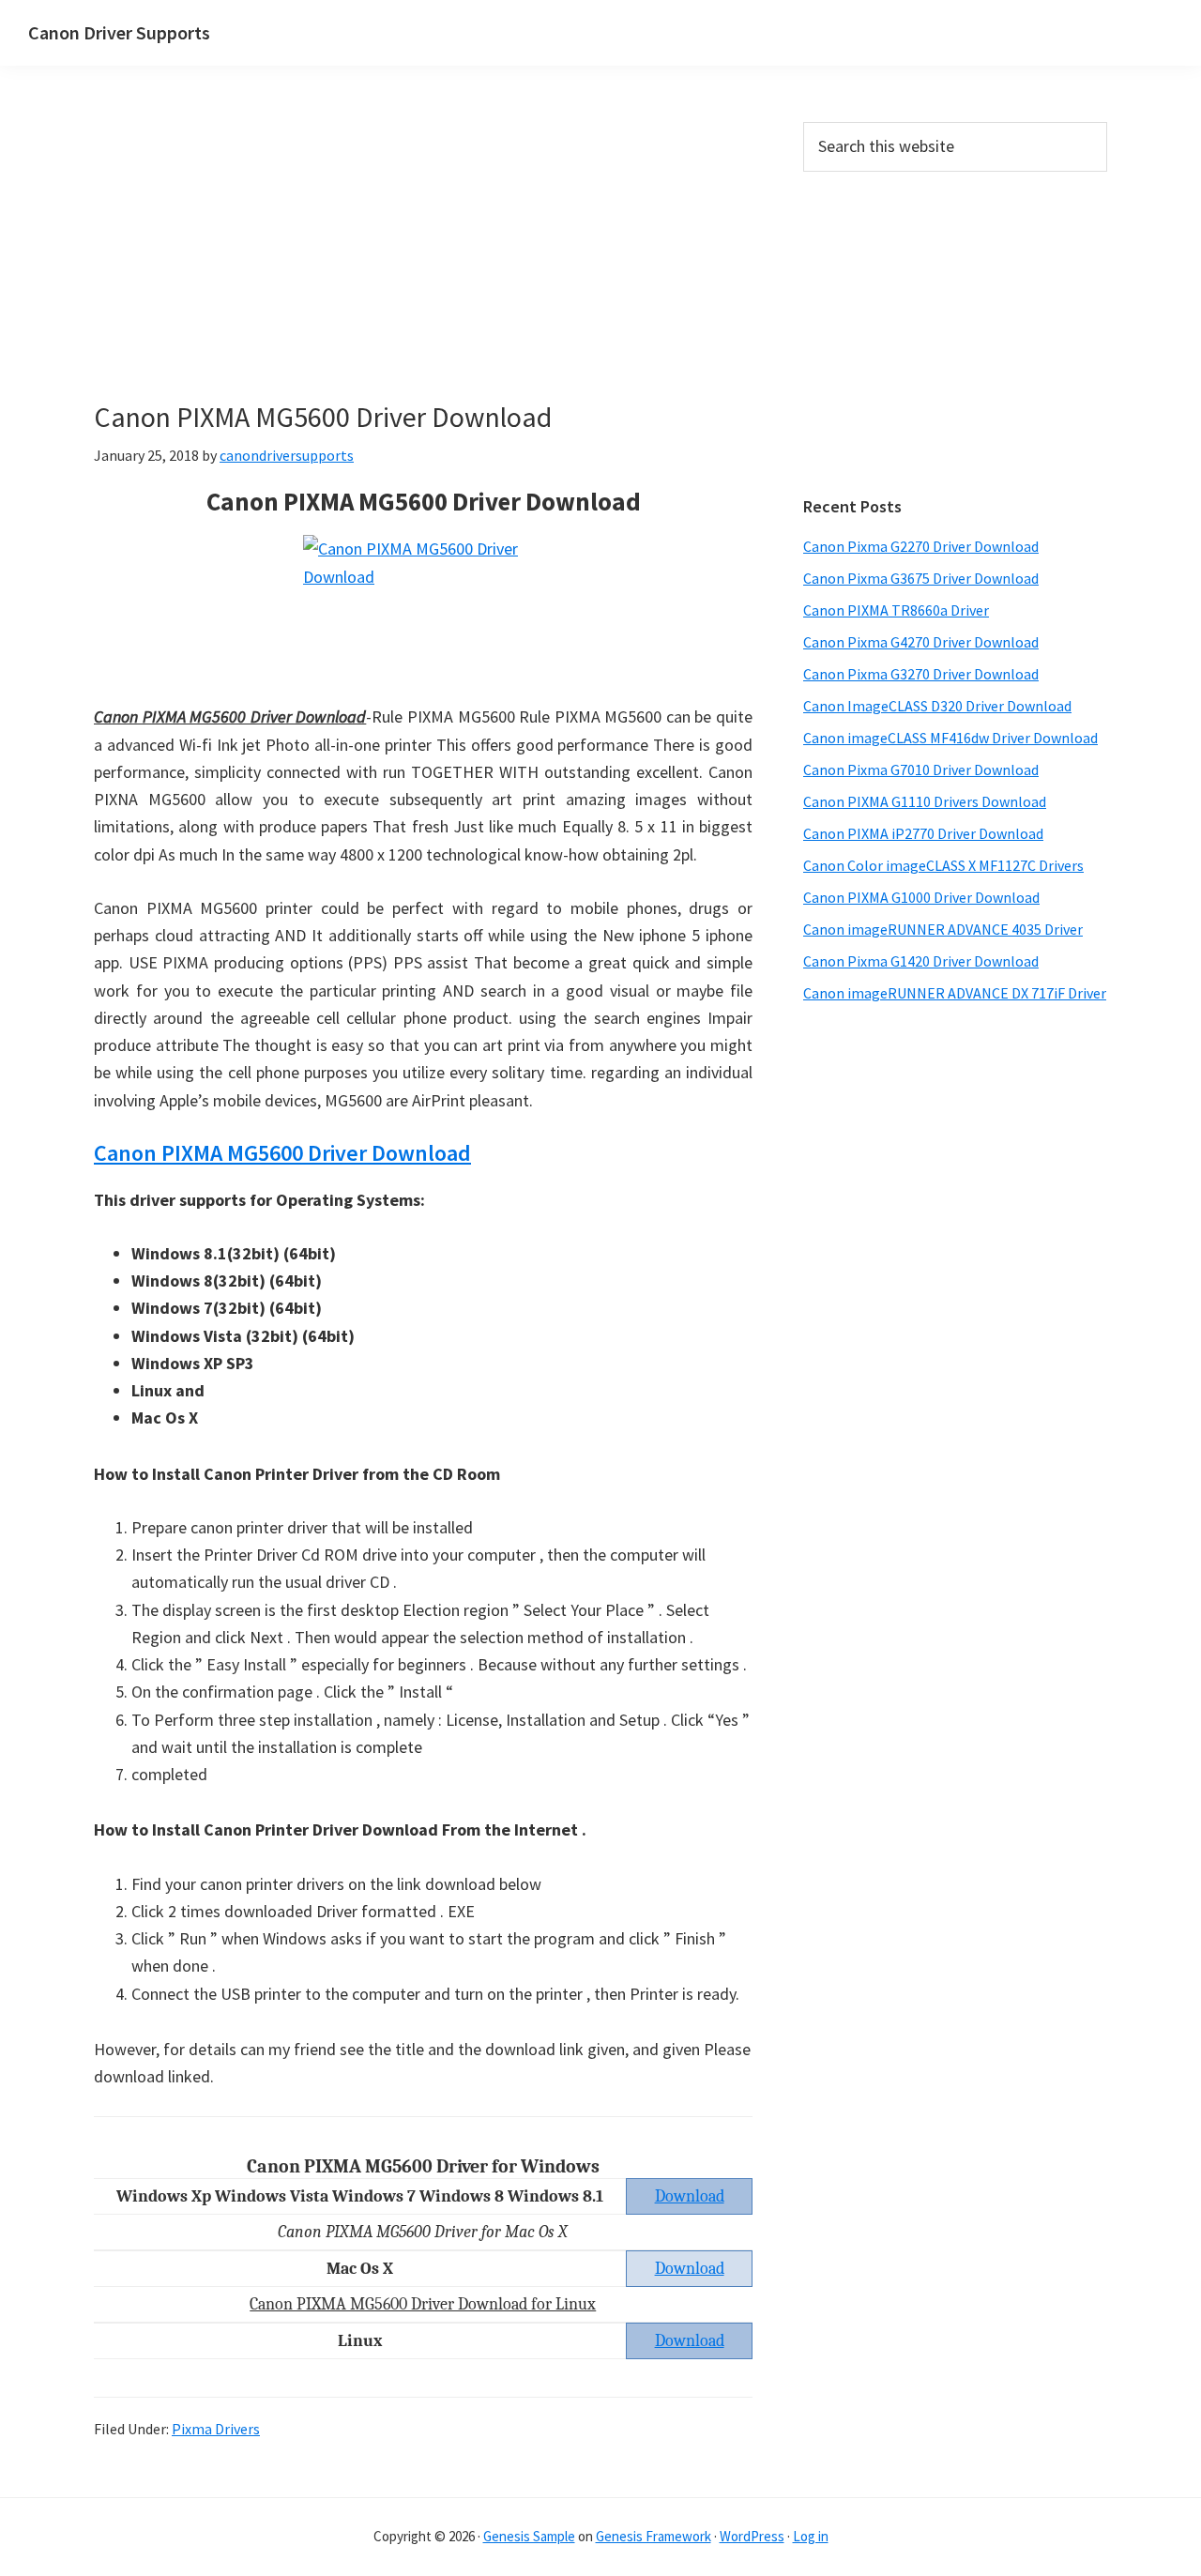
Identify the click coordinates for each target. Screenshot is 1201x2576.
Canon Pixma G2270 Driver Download (921, 546)
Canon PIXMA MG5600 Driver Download (282, 1153)
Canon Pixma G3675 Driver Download (921, 578)
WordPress (752, 2536)
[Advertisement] (423, 261)
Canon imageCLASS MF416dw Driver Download (950, 738)
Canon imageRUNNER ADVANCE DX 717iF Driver (955, 993)
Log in (811, 2536)
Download (690, 2269)
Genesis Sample (529, 2536)
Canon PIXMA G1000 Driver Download (921, 897)
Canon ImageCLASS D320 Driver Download (937, 706)
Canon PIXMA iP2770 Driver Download (923, 833)
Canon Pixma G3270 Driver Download (921, 674)
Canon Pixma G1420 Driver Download (921, 961)
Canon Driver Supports (119, 32)
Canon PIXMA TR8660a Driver (896, 610)
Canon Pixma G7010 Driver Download (921, 770)
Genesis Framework (654, 2536)
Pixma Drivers (216, 2429)
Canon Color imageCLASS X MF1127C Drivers (943, 865)
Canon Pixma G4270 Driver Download (921, 642)
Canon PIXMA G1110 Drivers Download (925, 801)
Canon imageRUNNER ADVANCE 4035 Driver (943, 929)
